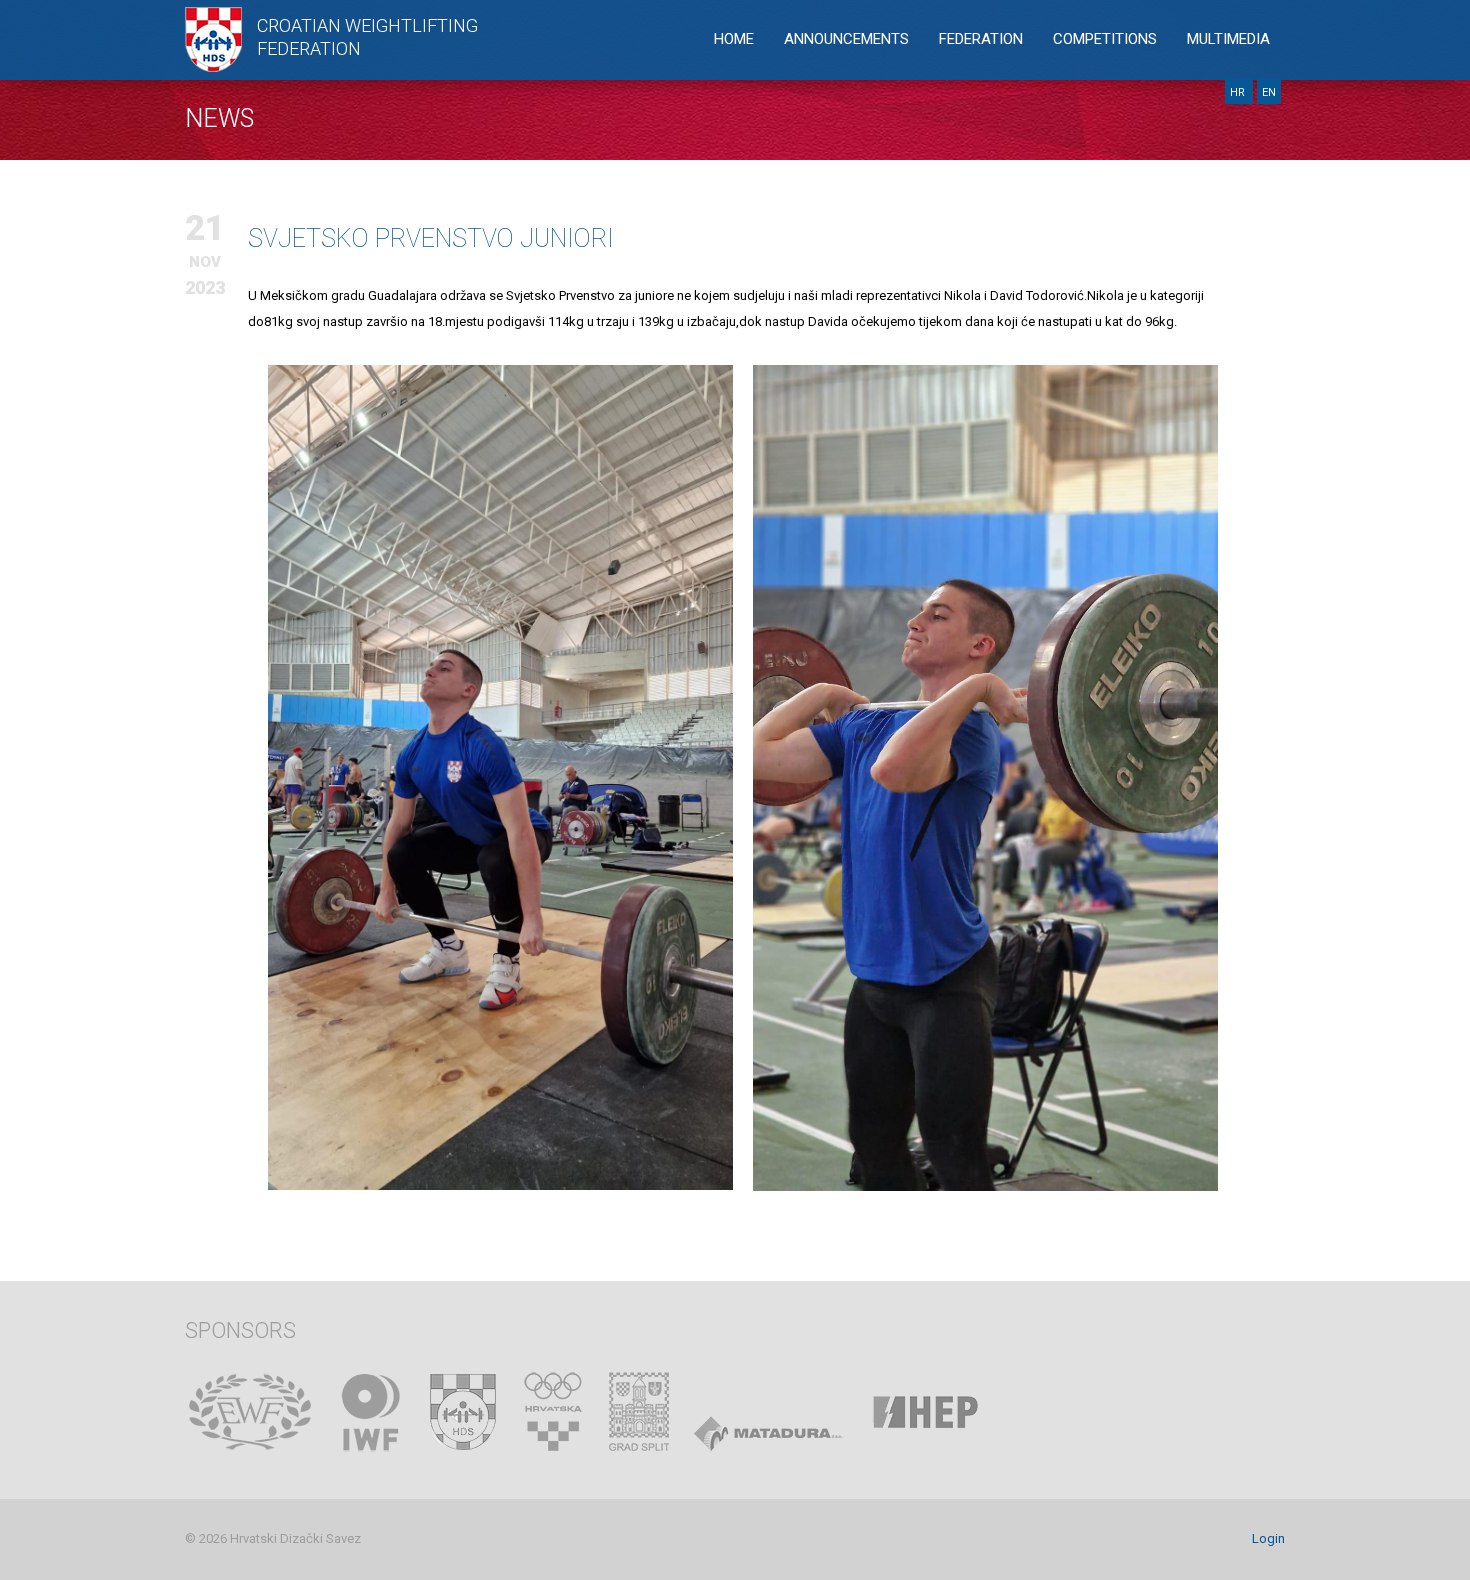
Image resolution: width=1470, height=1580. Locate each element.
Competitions (1105, 39)
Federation (981, 39)
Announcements (846, 39)
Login (1268, 1538)
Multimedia (1228, 39)
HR (1239, 92)
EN (1269, 92)
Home (734, 39)
